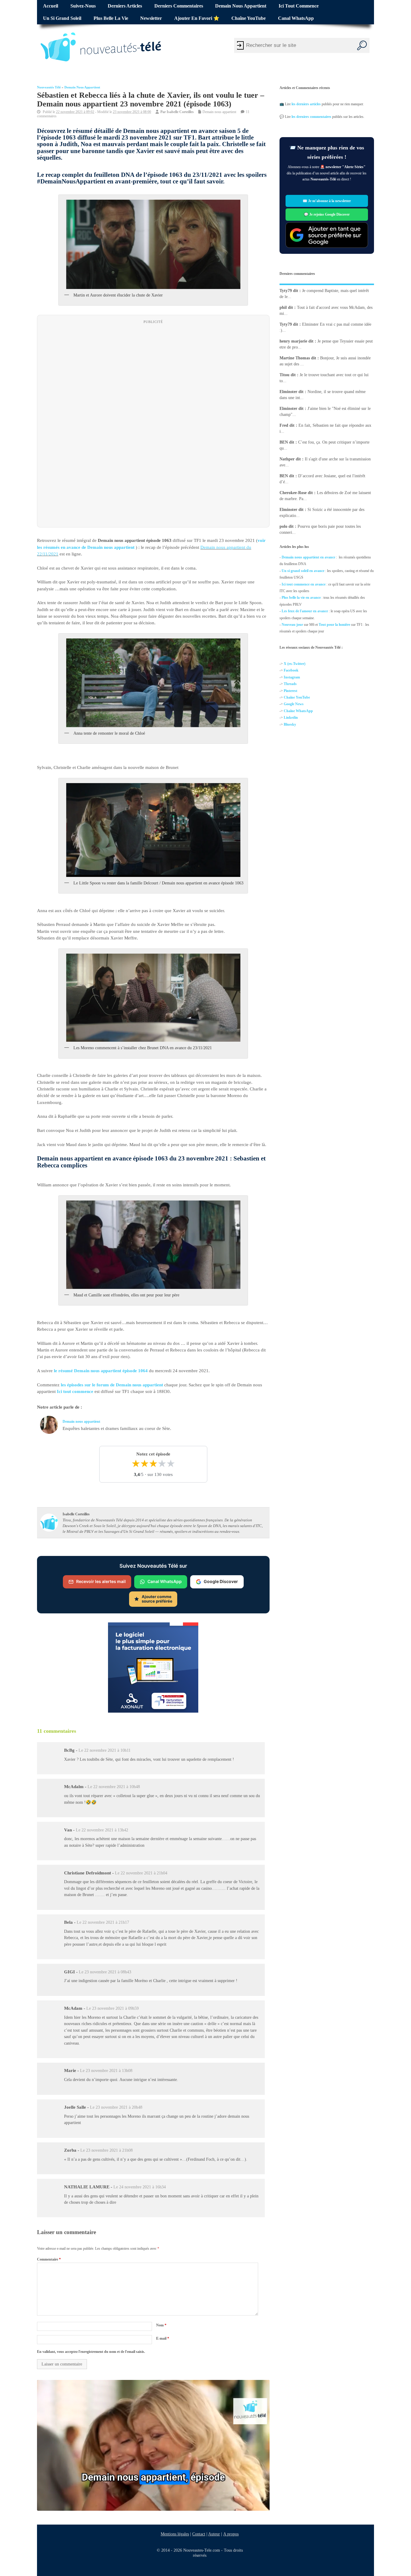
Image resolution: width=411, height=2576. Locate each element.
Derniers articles (125, 6)
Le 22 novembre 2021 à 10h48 (114, 1787)
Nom (161, 2325)
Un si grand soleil (62, 18)
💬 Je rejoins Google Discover (327, 214)
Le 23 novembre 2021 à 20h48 (116, 2107)
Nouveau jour (292, 625)
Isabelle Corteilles (180, 112)
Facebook (291, 671)
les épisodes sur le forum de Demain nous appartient (112, 1385)
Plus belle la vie (111, 18)
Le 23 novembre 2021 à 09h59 (113, 2008)
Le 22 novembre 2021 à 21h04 (141, 1873)
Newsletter (151, 18)
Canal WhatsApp (296, 18)
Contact (199, 2534)
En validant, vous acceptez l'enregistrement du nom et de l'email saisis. (91, 2352)
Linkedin (291, 718)
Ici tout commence (299, 6)
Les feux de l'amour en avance (305, 611)
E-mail (163, 2338)
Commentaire (49, 2259)
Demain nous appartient (241, 6)
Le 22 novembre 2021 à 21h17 (103, 1922)
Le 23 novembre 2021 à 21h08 (107, 2150)
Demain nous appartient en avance (308, 557)
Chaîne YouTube (249, 18)
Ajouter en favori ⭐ (197, 18)
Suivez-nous (83, 6)
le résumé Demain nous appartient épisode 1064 (101, 1371)
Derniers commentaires (179, 6)
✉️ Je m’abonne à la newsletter (327, 201)
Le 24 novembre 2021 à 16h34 (140, 2187)
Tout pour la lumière (334, 625)
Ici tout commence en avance (304, 584)
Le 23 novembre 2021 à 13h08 (106, 2071)
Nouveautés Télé (49, 87)
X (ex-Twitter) (295, 664)
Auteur (214, 2534)
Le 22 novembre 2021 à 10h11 (105, 1750)
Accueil (51, 6)
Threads (290, 684)
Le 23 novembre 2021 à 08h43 (105, 1972)
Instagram (292, 677)
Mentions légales (175, 2534)
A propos (231, 2534)
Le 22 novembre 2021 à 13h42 (102, 1830)
